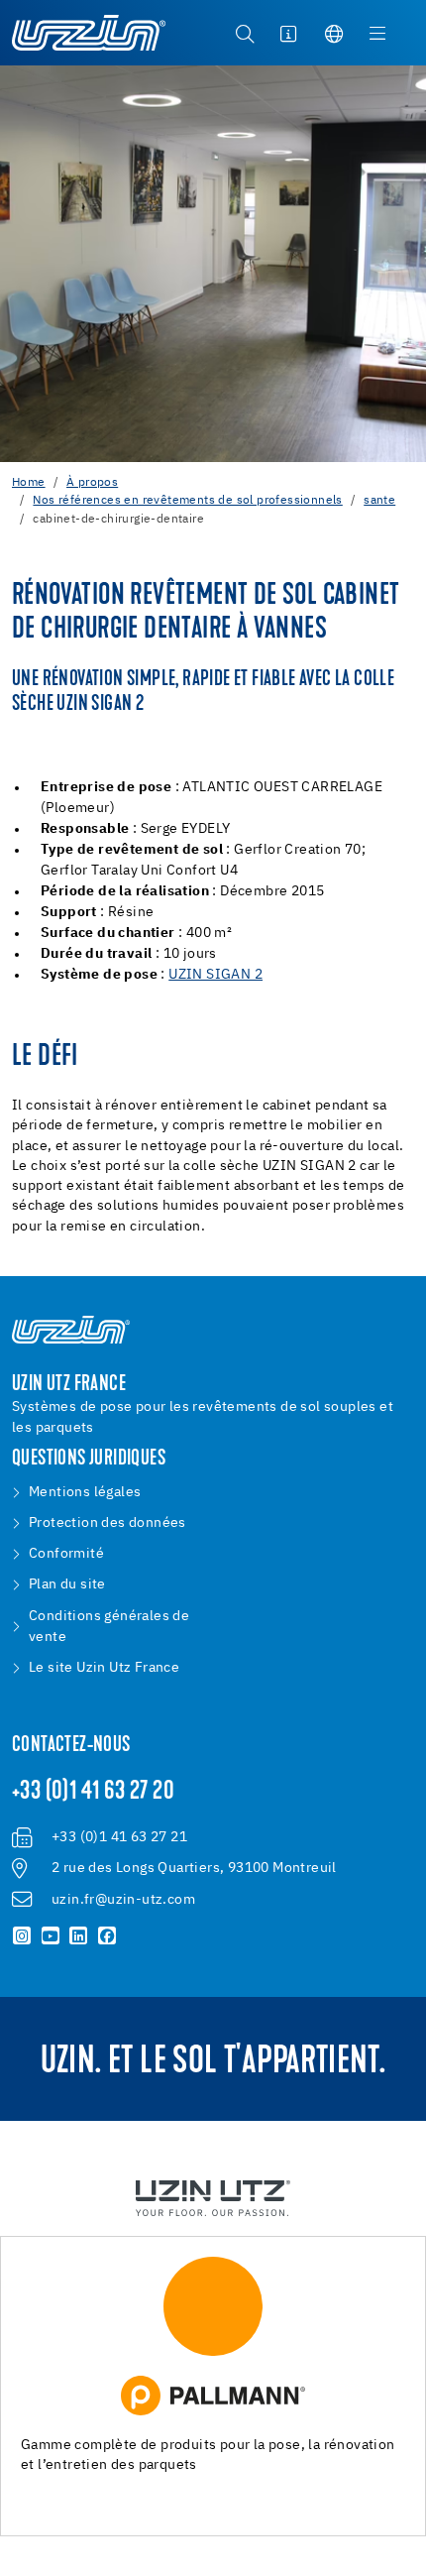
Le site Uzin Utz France (104, 1668)
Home (29, 483)
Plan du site (67, 1584)
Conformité (66, 1554)
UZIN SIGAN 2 (215, 975)
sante (379, 501)
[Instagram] (22, 1937)
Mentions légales (85, 1492)
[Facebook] (107, 1937)
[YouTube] (51, 1937)
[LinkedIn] (79, 1937)
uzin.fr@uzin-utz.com (123, 1900)
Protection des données (107, 1523)
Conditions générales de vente (109, 1627)
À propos (92, 483)
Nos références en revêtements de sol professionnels (187, 501)
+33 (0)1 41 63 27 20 (93, 1793)
